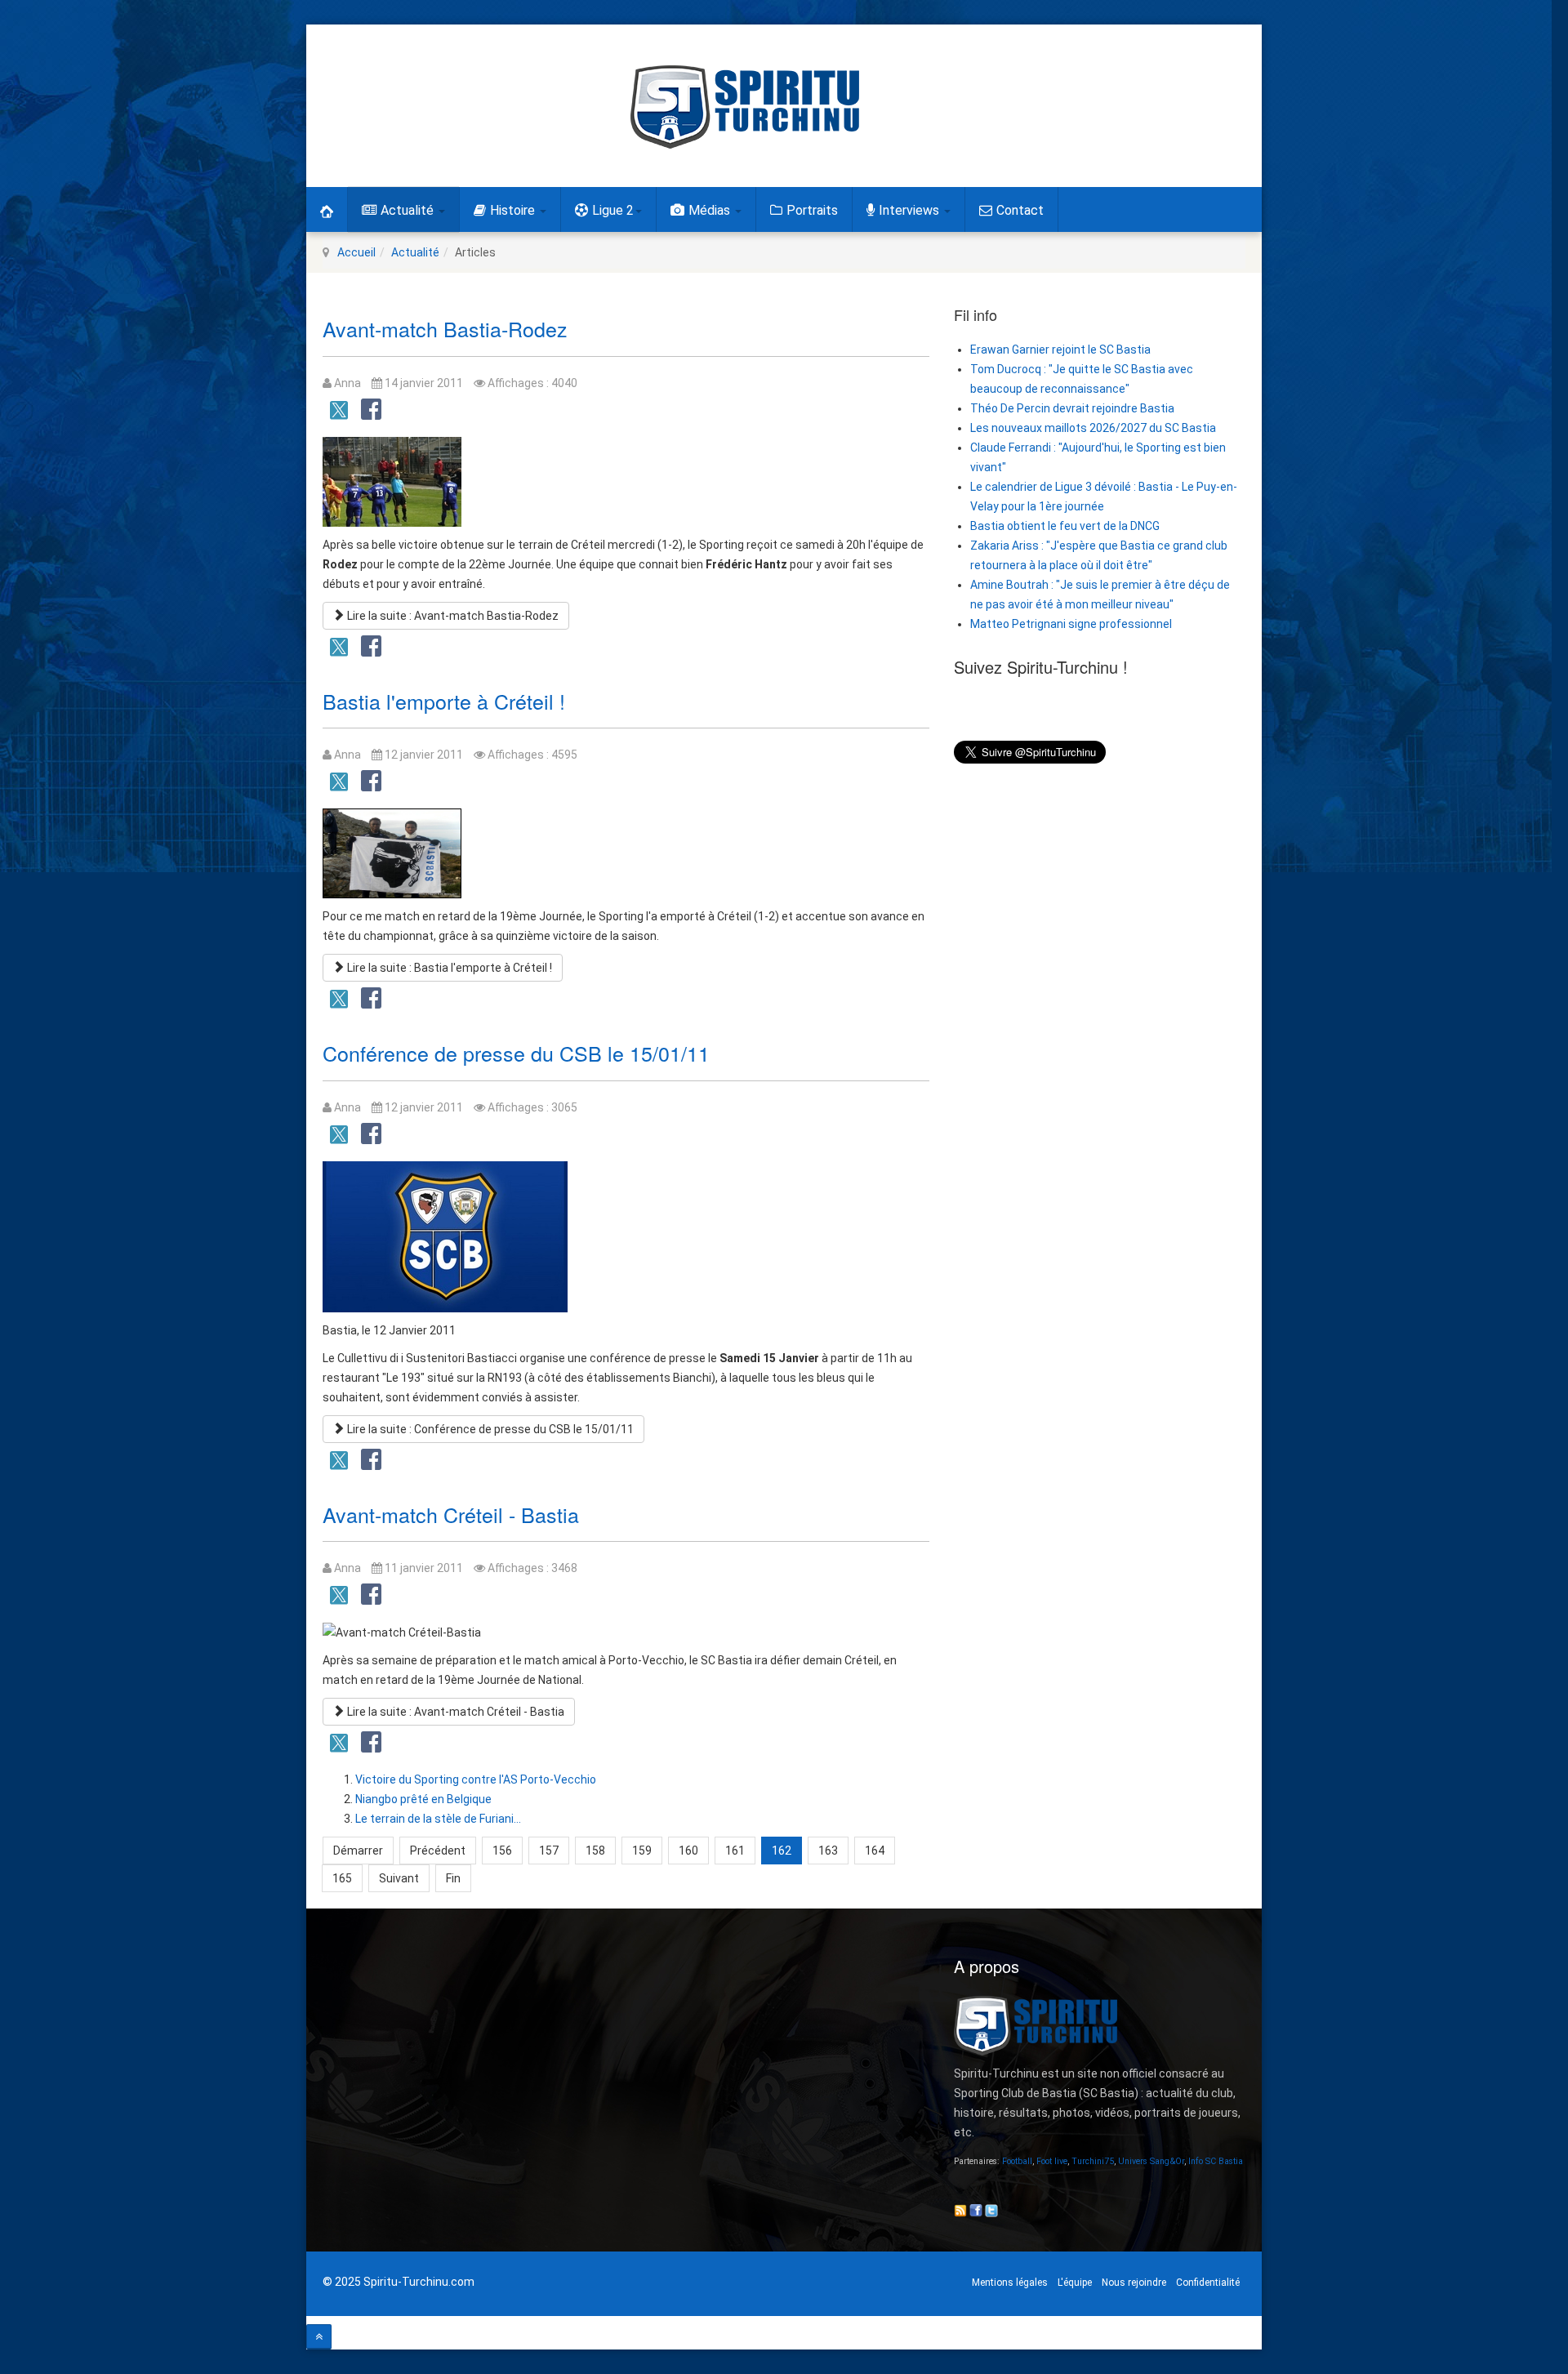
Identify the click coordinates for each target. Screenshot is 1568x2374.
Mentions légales (1010, 2283)
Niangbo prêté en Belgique (423, 1799)
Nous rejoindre (1134, 2283)
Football (1017, 2161)
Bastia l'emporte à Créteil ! (444, 701)
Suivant (399, 1878)
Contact (1020, 210)
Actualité (409, 210)
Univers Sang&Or (1151, 2161)
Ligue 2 (613, 210)
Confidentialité (1208, 2283)
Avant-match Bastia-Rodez (445, 328)
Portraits (812, 210)
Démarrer (358, 1851)
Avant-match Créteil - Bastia (451, 1514)
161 (735, 1851)
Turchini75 (1093, 2161)
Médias (711, 210)
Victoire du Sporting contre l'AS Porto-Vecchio (476, 1779)
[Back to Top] (319, 2337)
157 (549, 1851)
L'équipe (1075, 2283)
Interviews (911, 210)
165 (342, 1878)
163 (828, 1851)
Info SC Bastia (1216, 2161)
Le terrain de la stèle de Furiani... (438, 1819)
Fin (453, 1878)
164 (875, 1851)
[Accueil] (327, 209)
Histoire (514, 210)
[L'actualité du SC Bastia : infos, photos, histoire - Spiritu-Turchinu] (745, 107)
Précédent (438, 1851)
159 (642, 1851)
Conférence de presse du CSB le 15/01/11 (516, 1053)
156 (502, 1851)
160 (688, 1851)
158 (595, 1851)
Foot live (1052, 2161)
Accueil (356, 252)
